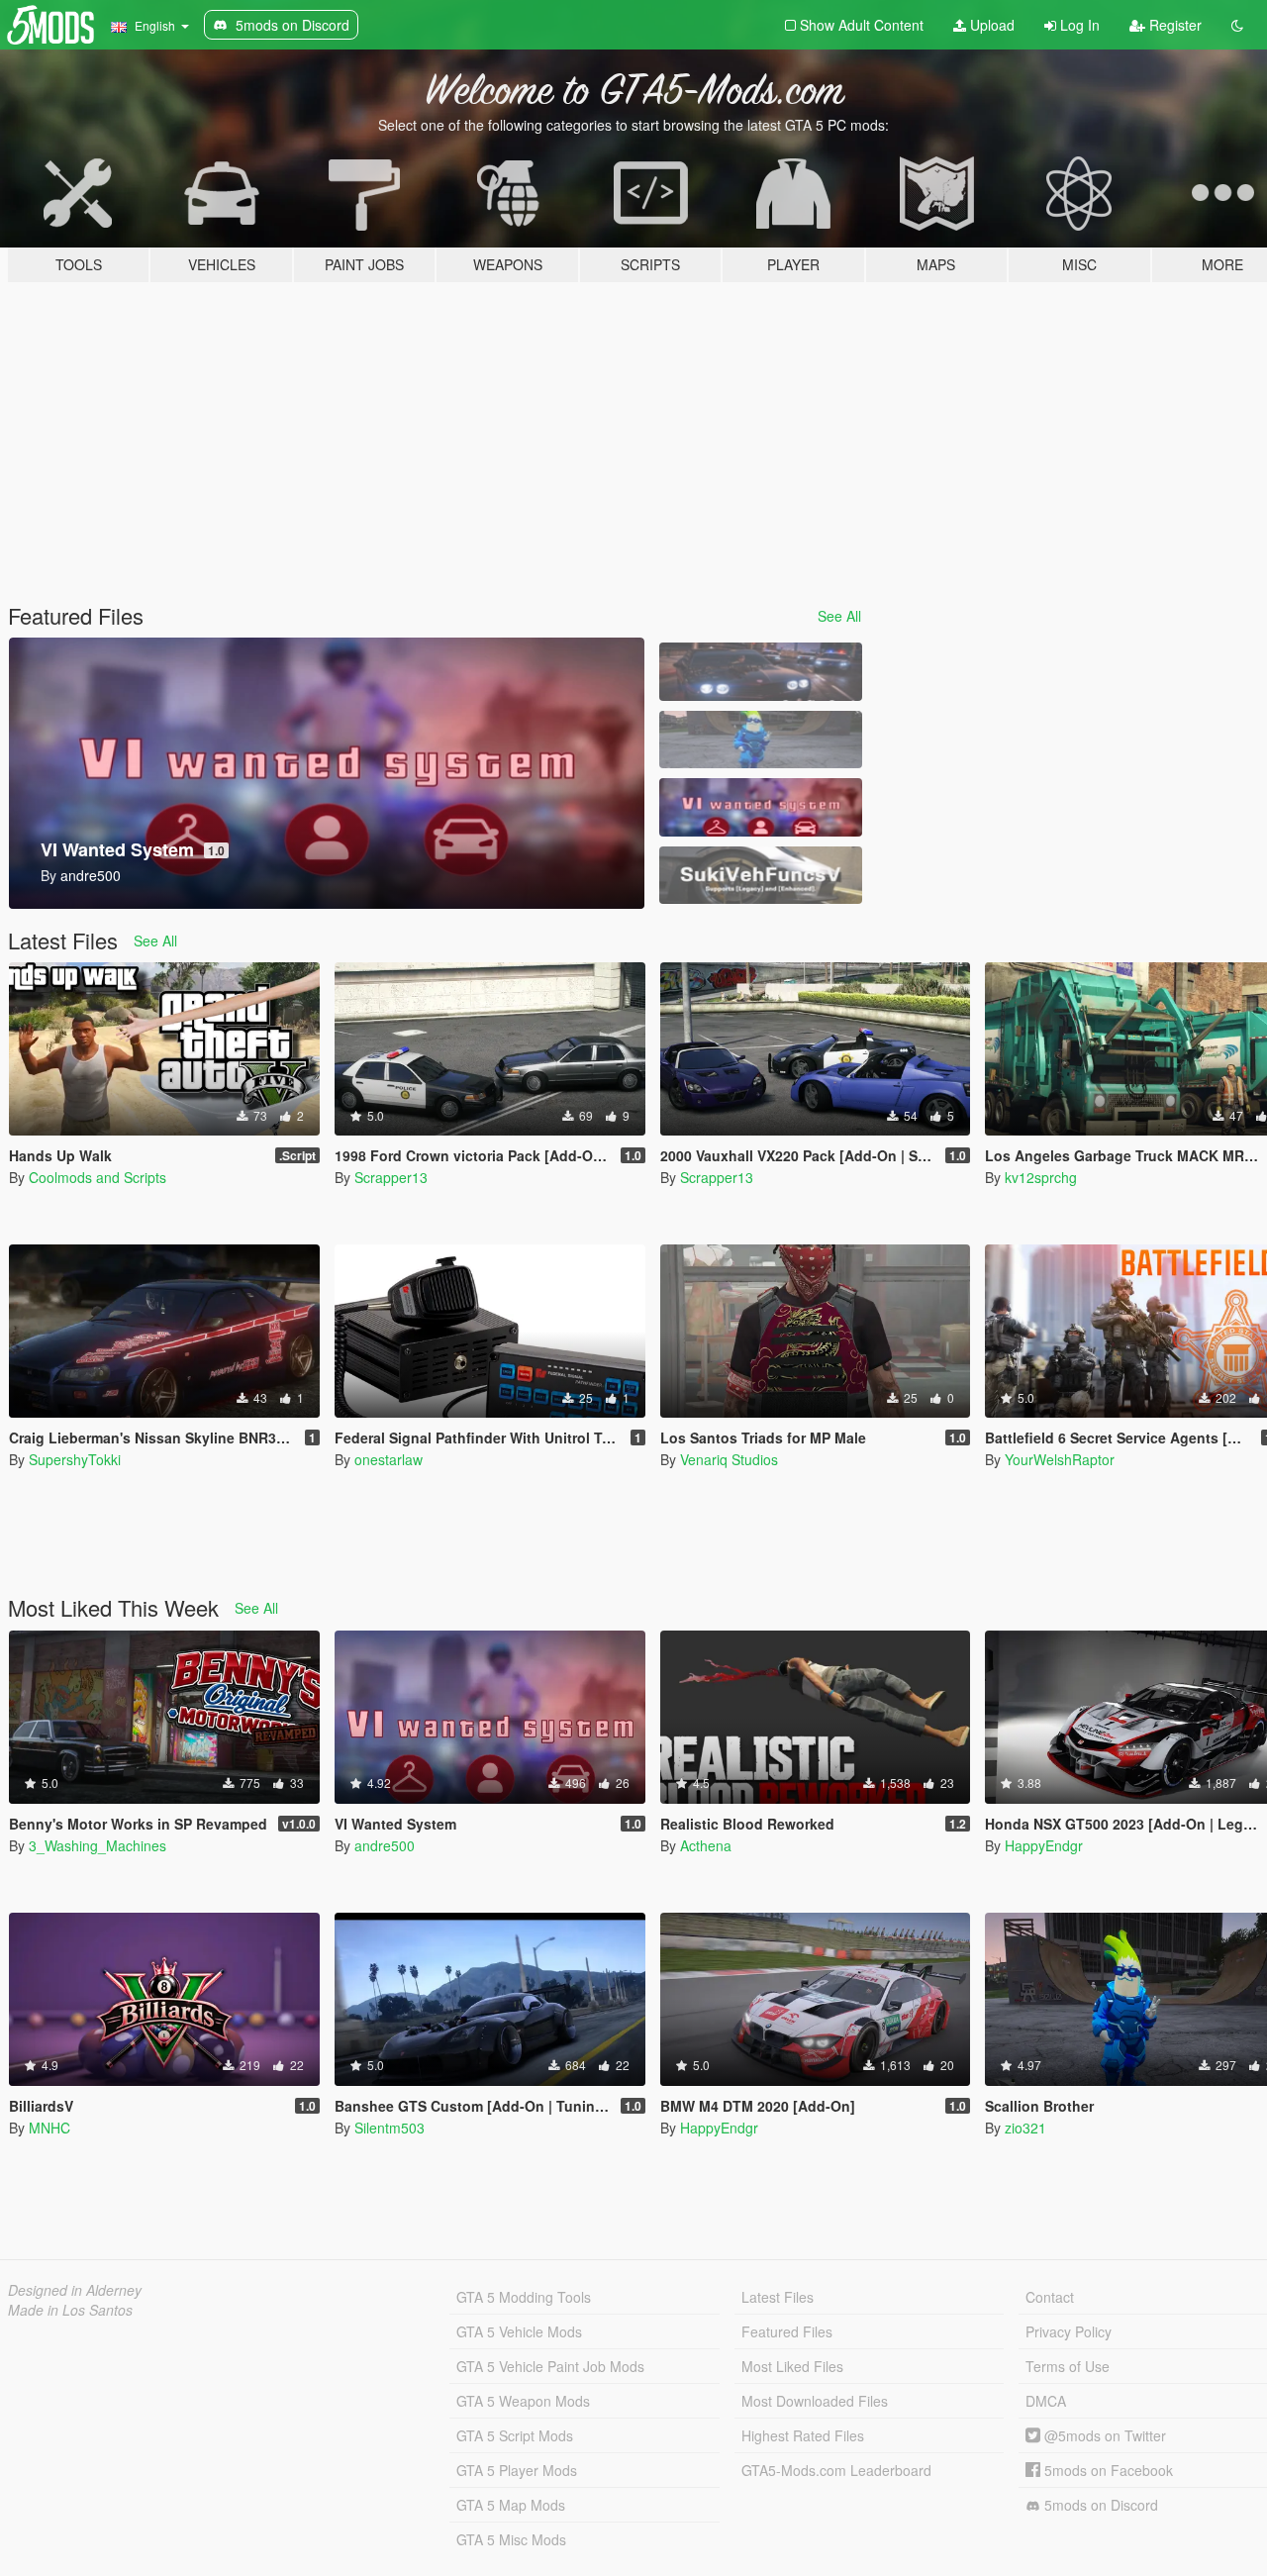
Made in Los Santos (70, 2310)
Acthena (706, 1845)
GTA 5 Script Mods (515, 2435)
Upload (990, 25)
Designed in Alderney (75, 2290)
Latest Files (778, 2297)
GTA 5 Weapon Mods (523, 2401)
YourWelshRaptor (1060, 1459)
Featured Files (787, 2331)
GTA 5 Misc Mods (511, 2539)
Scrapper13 (391, 1177)
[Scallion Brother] (760, 740)
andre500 (385, 1845)
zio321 (1025, 2128)
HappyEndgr (1044, 1845)
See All (839, 616)
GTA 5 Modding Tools (524, 2297)
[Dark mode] (1237, 25)
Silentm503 (390, 2128)
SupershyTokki (75, 1459)
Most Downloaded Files (815, 2401)
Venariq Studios (729, 1459)
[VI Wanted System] (760, 807)
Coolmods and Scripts (97, 1177)
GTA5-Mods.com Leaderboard (836, 2470)
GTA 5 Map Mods (511, 2505)
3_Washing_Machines (97, 1845)
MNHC (49, 2128)
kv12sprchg (1041, 1177)
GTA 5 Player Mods (517, 2470)
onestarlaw (389, 1459)
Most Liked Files (792, 2366)
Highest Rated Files (803, 2435)
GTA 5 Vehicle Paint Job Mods (550, 2366)
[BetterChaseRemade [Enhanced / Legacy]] (760, 672)
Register (1173, 25)
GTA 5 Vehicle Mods (519, 2331)
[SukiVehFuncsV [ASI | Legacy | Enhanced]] (760, 876)
